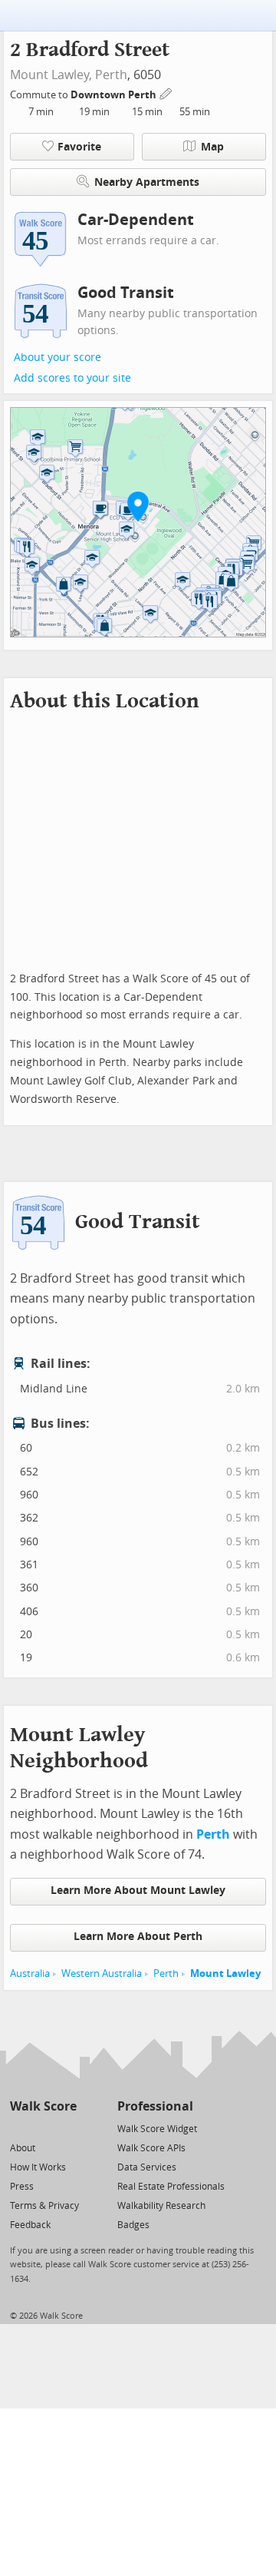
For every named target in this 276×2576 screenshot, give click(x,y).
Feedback (30, 2225)
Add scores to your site (72, 378)
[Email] (66, 2128)
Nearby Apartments (147, 182)
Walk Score (43, 2106)
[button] (138, 506)
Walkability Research (161, 2206)
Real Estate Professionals (171, 2187)
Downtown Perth (115, 95)
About (23, 2148)
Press (22, 2187)
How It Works (38, 2167)
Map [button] (212, 147)
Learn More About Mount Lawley (138, 1891)
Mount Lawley (225, 1973)
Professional (155, 2106)
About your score (58, 358)
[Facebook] (43, 2128)
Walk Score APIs (151, 2148)
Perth (111, 75)
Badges (133, 2225)
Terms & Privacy (44, 2206)
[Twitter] (19, 2128)
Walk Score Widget (157, 2129)
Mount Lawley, (51, 75)
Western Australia (102, 1973)
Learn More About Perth (138, 1937)
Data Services (147, 2167)
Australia (30, 1973)
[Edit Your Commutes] (166, 93)
